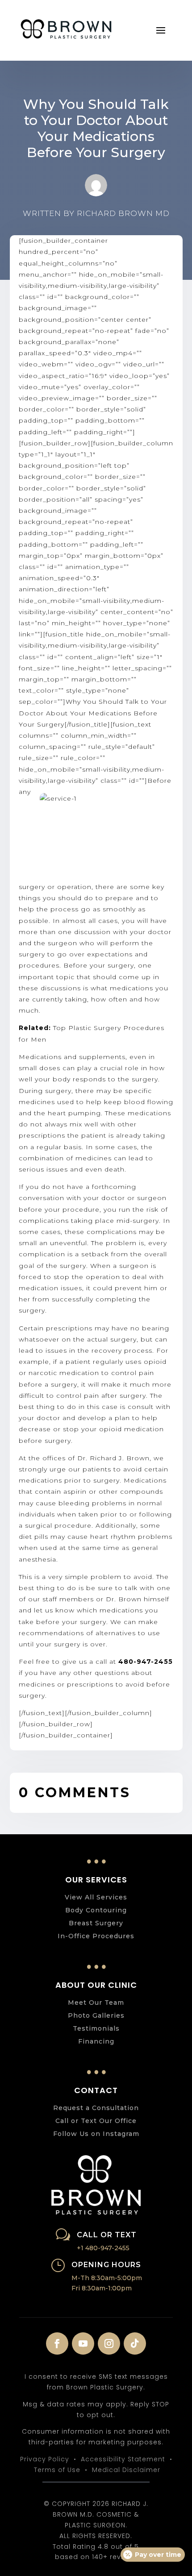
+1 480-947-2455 (103, 2248)
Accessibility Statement (123, 2459)
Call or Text (107, 2235)
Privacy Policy (45, 2459)
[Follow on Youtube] (83, 2343)
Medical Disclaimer (126, 2470)
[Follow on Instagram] (109, 2343)
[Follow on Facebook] (57, 2343)
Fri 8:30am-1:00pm (102, 2288)
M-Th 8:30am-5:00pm (107, 2278)
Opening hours (106, 2265)
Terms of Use (57, 2470)
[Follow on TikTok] (135, 2343)
